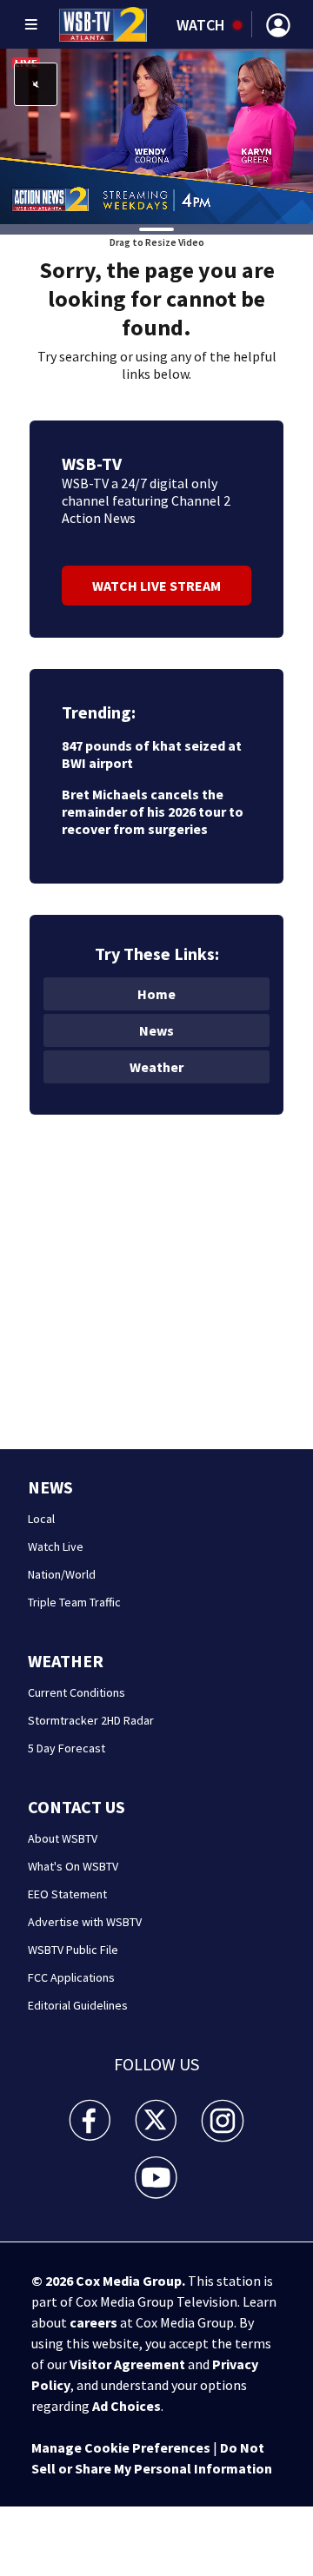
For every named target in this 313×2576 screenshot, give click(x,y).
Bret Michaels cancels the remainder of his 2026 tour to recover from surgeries (153, 811)
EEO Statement (67, 1894)
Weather (156, 1067)
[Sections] (31, 24)
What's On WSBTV (73, 1866)
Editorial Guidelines (78, 2005)
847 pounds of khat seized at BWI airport (152, 754)
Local (41, 1519)
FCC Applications (71, 1977)
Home (156, 994)
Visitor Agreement (127, 2364)
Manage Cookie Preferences (121, 2447)
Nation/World (62, 1574)
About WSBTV (63, 1838)
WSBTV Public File (73, 1950)
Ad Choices (127, 2406)
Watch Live (56, 1546)
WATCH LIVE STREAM (156, 586)
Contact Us (77, 1807)
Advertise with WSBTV (85, 1922)
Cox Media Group (129, 2281)
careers (93, 2322)
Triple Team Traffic (74, 1602)
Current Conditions (77, 1692)
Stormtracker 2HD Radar (91, 1720)
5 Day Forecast (67, 1748)
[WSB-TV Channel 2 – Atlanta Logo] (103, 24)
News (156, 1030)
